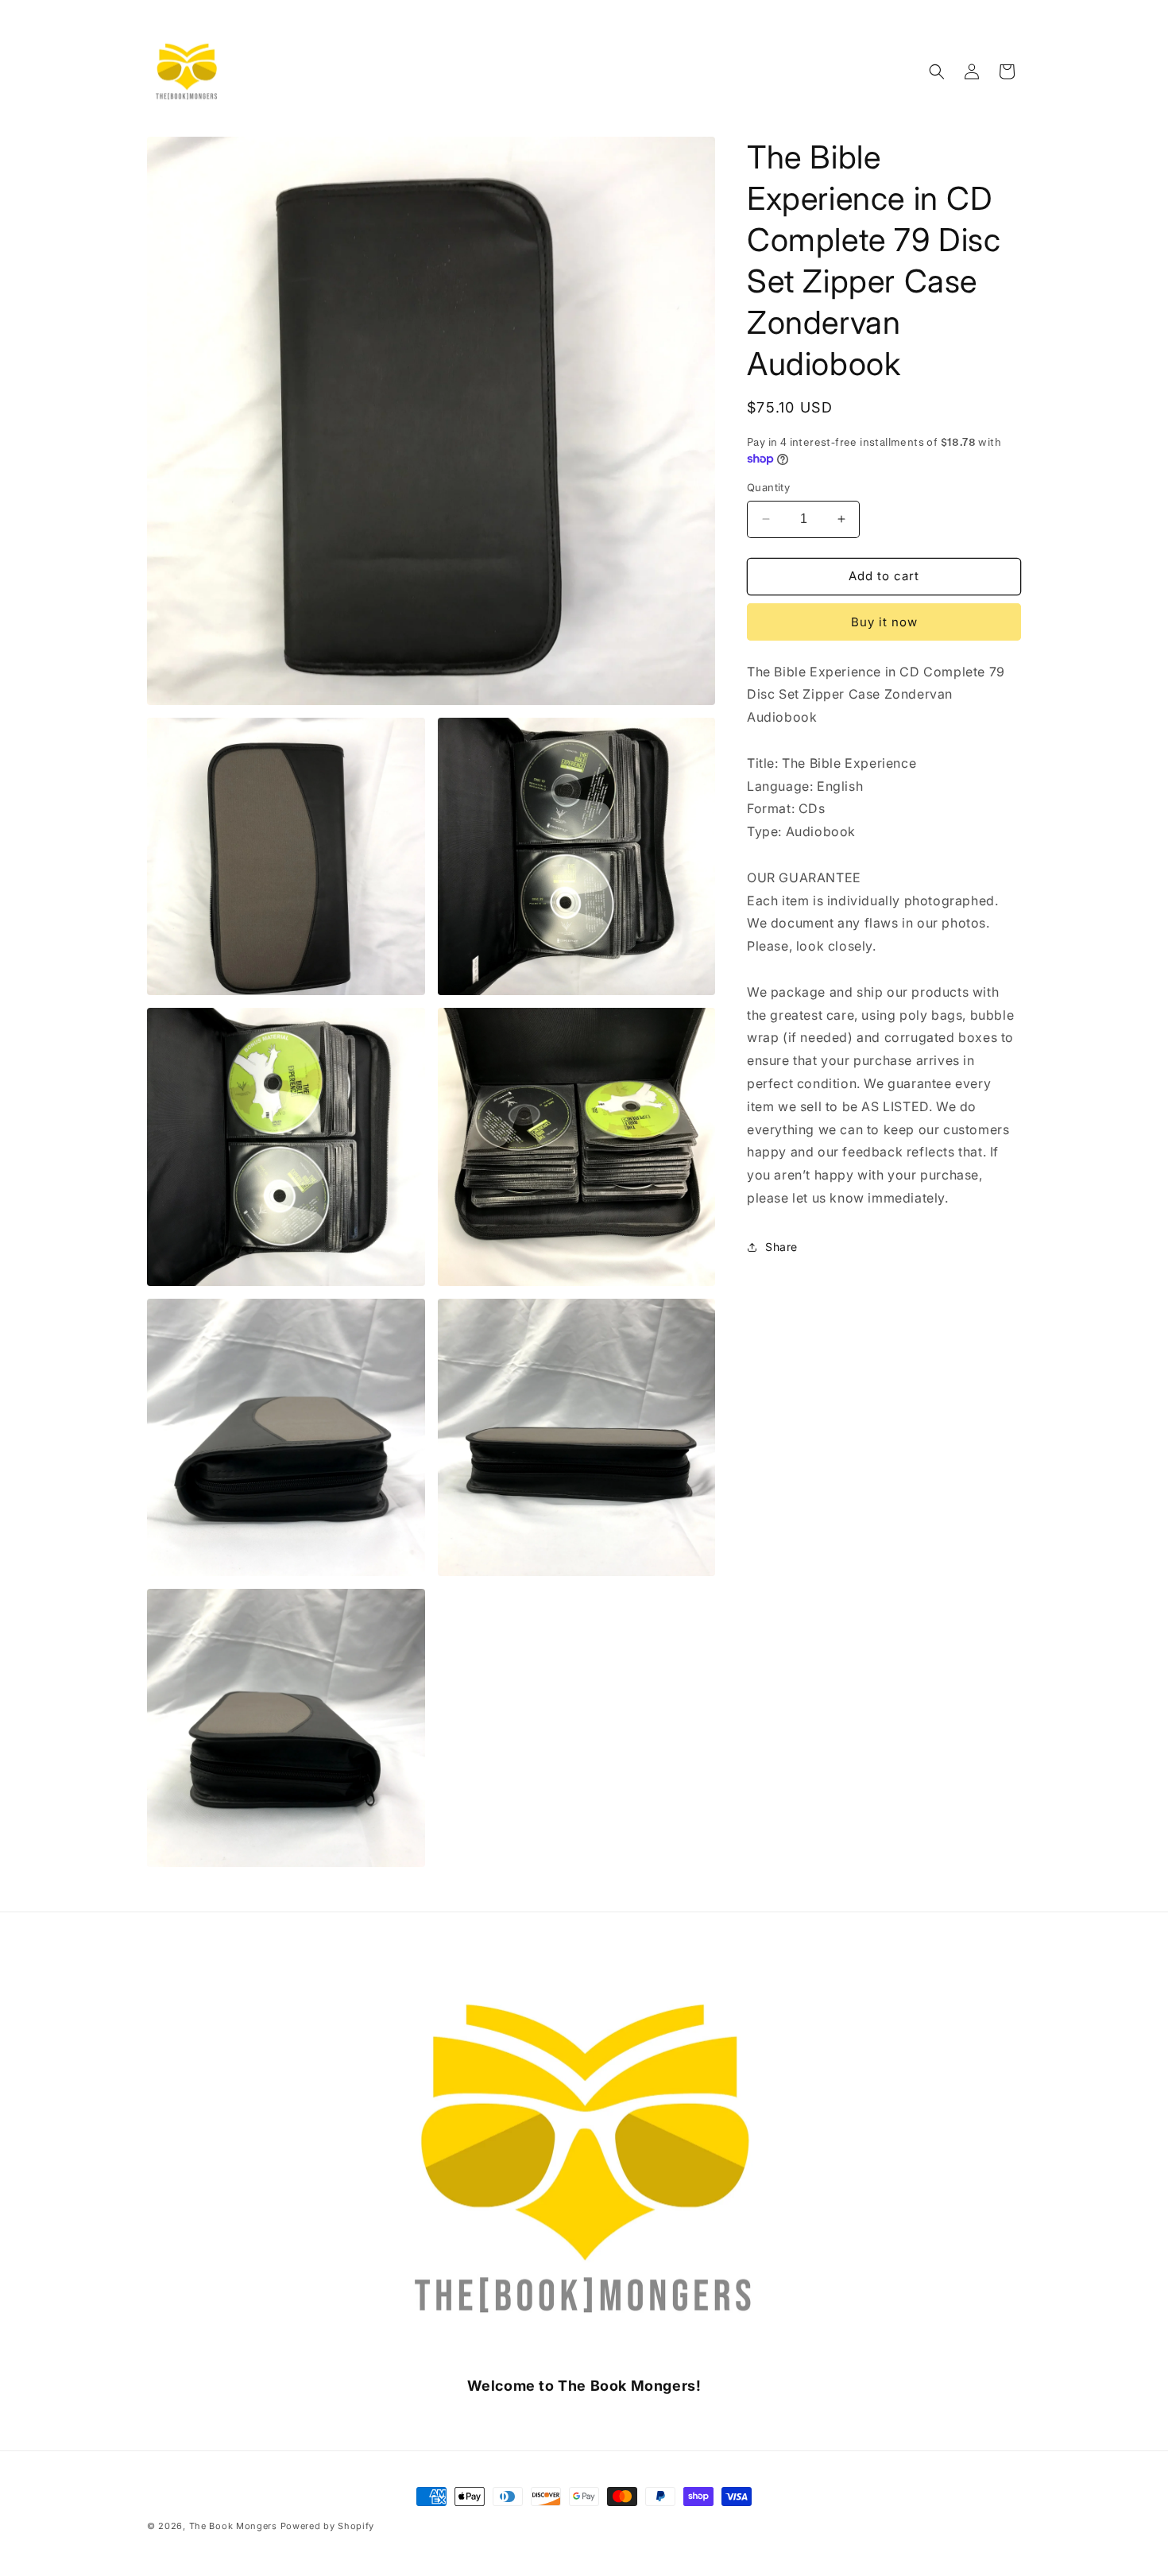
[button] (937, 72)
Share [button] (781, 1247)
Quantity (768, 487)
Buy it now (884, 622)
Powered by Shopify (328, 2526)
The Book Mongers (233, 2526)
